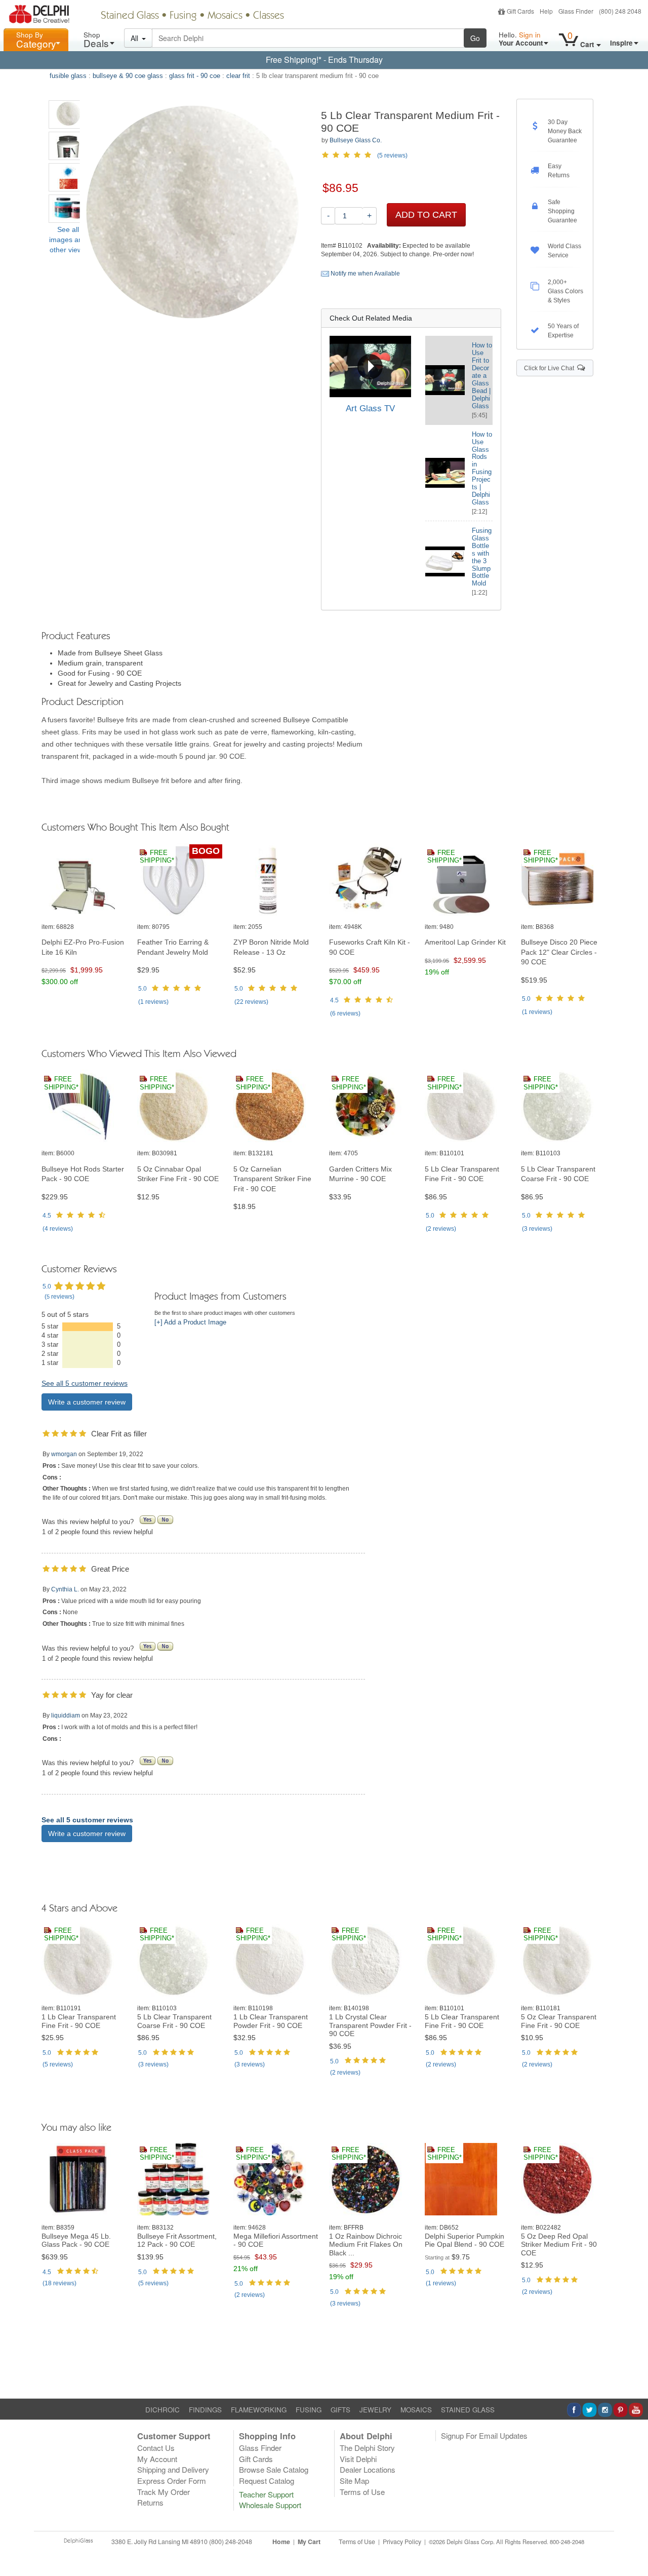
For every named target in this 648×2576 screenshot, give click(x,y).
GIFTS (340, 2410)
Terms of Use (362, 2492)
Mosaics (225, 16)
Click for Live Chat (551, 368)
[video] (370, 366)
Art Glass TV (370, 408)
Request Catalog (267, 2481)
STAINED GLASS (468, 2410)
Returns (150, 2502)
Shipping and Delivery (173, 2469)
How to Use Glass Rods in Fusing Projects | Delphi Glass (482, 468)
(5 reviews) (392, 155)
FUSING (309, 2410)
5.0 (143, 989)
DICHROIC (163, 2410)
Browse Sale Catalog (274, 2469)
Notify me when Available (364, 274)
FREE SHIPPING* (157, 857)
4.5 (334, 1000)
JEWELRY (375, 2410)
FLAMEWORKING (259, 2410)
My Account (157, 2459)
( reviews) (153, 1002)
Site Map (354, 2481)
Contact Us (156, 2448)
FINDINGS (205, 2410)
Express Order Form (172, 2481)
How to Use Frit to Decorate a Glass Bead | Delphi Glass (482, 376)
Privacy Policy (402, 2542)
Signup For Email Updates (484, 2435)
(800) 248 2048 (620, 11)
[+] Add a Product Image (190, 1322)
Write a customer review (87, 1402)
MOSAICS (416, 2410)
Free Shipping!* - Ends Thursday (324, 60)
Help (546, 11)
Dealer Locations (368, 2469)
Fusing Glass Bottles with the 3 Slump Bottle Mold (482, 557)
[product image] (84, 880)
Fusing (183, 16)
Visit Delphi (358, 2459)
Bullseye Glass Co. (356, 140)
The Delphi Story (367, 2448)
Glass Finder (576, 11)
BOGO (206, 851)
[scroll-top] (633, 2548)
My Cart (309, 2542)
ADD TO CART (426, 215)
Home (281, 2542)
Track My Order (164, 2492)
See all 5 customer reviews (85, 1383)
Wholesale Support (270, 2505)
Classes (269, 16)
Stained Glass (130, 16)
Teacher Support (266, 2494)
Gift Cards (520, 11)
